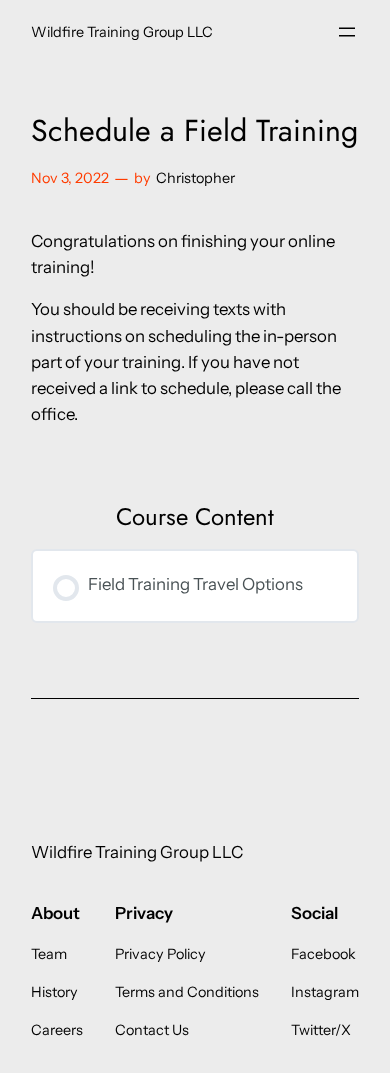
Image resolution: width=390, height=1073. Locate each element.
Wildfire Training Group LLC (122, 32)
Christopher (195, 178)
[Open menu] (347, 32)
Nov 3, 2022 (70, 178)
